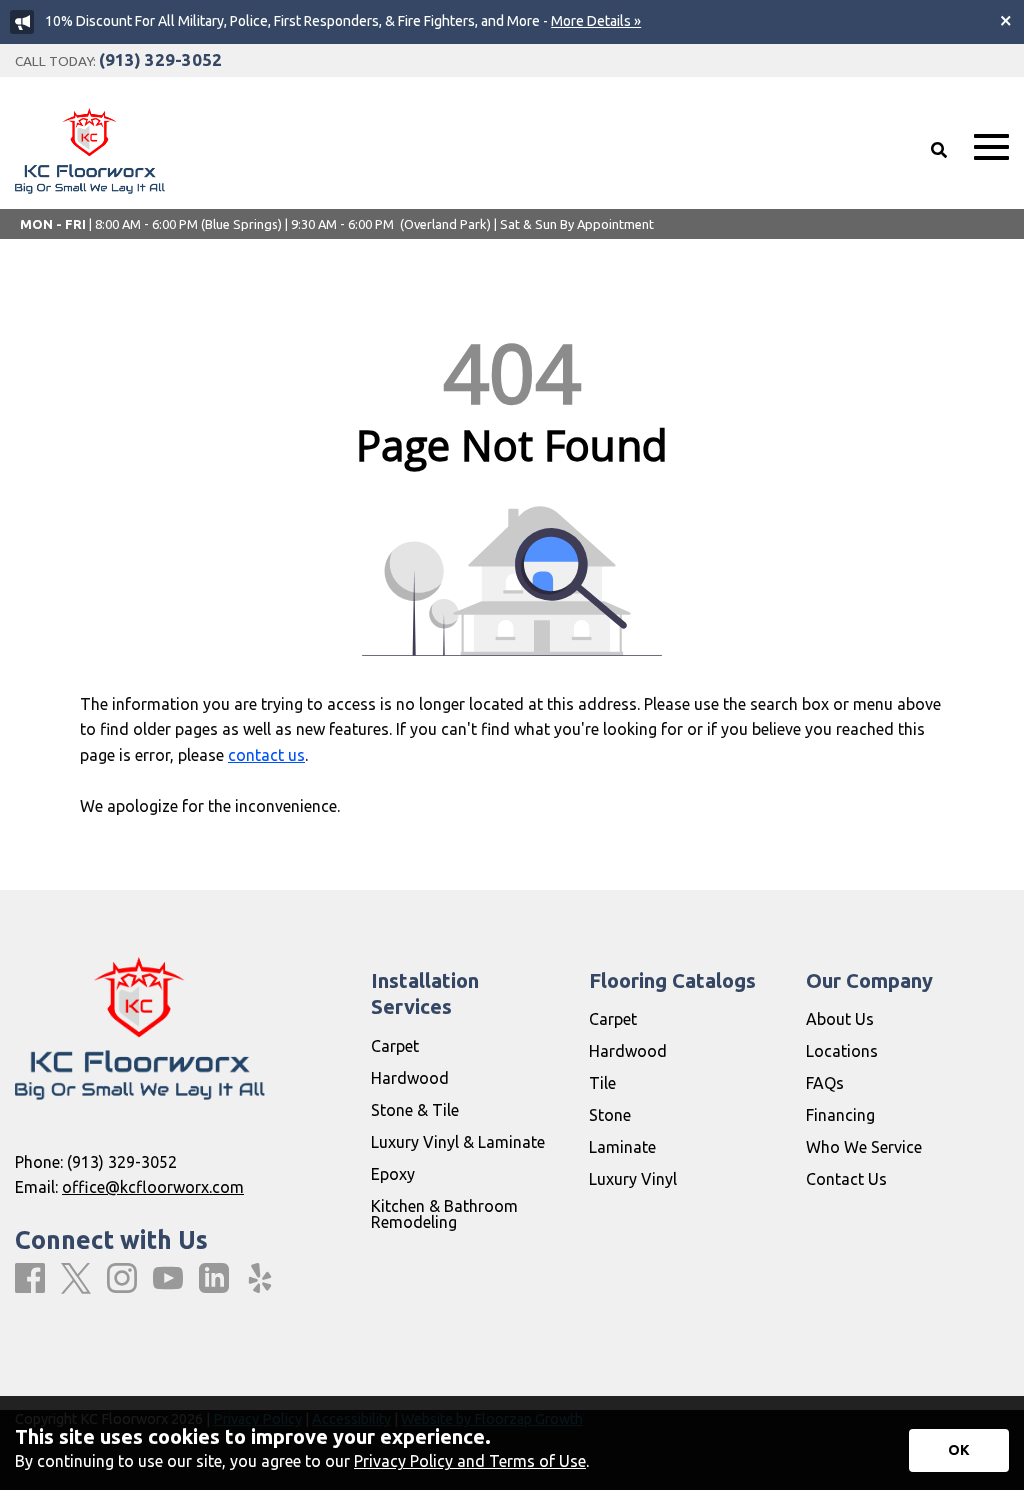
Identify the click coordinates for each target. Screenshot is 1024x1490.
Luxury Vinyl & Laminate (458, 1142)
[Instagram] (122, 1279)
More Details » (596, 21)
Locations (842, 1051)
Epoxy (393, 1174)
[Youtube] (168, 1279)
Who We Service (864, 1147)
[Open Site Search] (939, 150)
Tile (602, 1083)
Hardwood (410, 1078)
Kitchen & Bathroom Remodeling (444, 1214)
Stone (610, 1115)
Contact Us (846, 1179)
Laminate (622, 1147)
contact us (266, 755)
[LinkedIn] (214, 1279)
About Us (840, 1019)
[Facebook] (30, 1279)
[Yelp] (260, 1279)
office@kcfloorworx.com (153, 1187)
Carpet (395, 1046)
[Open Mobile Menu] (991, 147)
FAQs (825, 1083)
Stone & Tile (415, 1110)
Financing (840, 1115)
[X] (76, 1279)
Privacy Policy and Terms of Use (470, 1461)
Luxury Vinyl (633, 1179)
